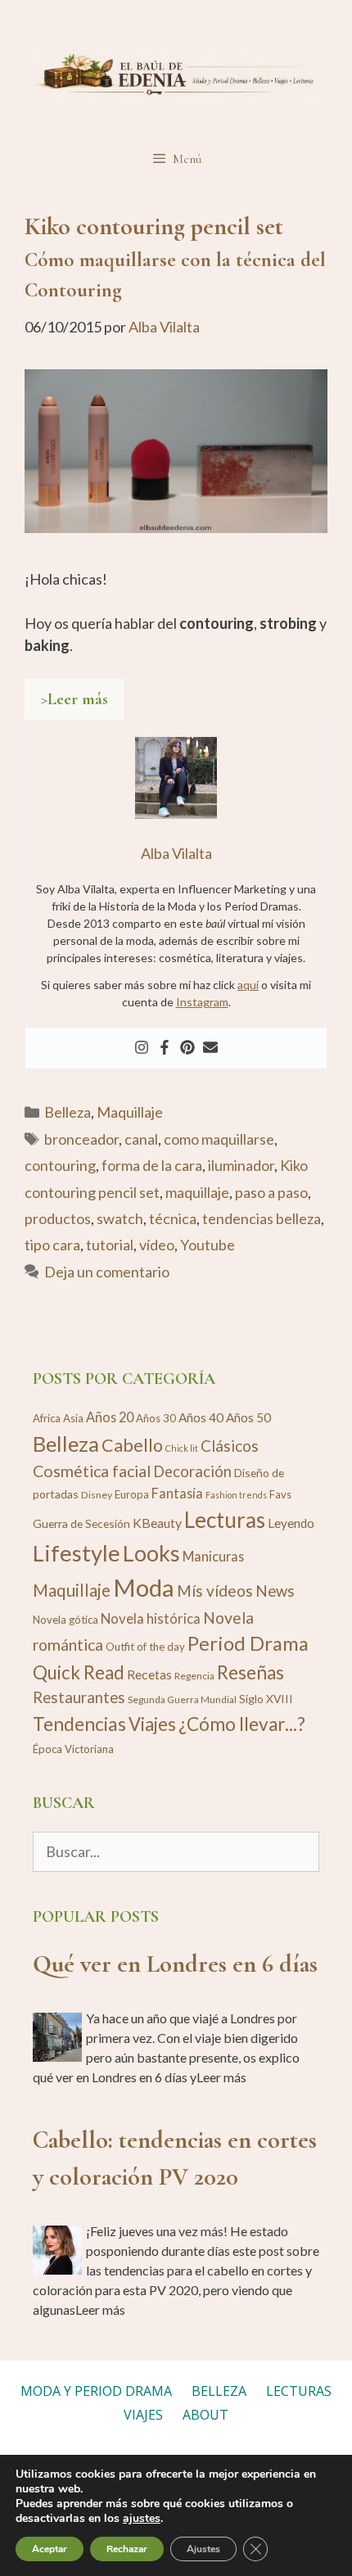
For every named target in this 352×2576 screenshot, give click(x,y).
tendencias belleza (262, 1218)
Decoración (192, 1471)
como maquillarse (219, 1139)
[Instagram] (142, 1048)
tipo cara (52, 1245)
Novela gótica (65, 1620)
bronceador (81, 1139)
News (275, 1591)
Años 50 (248, 1417)
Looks (151, 1553)
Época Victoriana (73, 1749)
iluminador (241, 1165)
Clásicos (230, 1446)
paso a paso (271, 1192)
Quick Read (79, 1672)
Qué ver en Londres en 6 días (175, 1964)
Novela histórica (151, 1618)
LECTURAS (299, 2391)
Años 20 (110, 1417)
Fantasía (177, 1493)
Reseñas (250, 1672)
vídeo (157, 1245)
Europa (132, 1494)
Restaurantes (79, 1697)
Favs (280, 1494)
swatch (120, 1218)
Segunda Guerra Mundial (182, 1699)
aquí (248, 985)
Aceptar (50, 2549)
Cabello (132, 1445)
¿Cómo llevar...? (242, 1724)
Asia (73, 1418)
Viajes (152, 1724)
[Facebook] (165, 1048)
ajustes (142, 2519)
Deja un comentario (107, 1272)
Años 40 (201, 1417)
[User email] (210, 1048)
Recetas (149, 1674)
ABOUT (205, 2415)
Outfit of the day (145, 1647)
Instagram (202, 1002)
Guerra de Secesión (81, 1523)
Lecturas (225, 1520)
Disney (97, 1495)
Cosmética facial (92, 1471)
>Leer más (74, 699)
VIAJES (143, 2415)
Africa (47, 1418)
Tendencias (79, 1724)
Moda (144, 1587)
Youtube (208, 1245)
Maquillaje (130, 1112)
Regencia (194, 1676)
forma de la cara (152, 1165)
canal (141, 1139)
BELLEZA (219, 2391)
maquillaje (197, 1192)
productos (58, 1218)
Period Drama (248, 1643)
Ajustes (203, 2549)
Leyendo (291, 1523)
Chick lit (182, 1448)
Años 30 (156, 1418)
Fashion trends (236, 1495)
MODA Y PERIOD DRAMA (96, 2391)
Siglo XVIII (266, 1699)
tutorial (110, 1245)
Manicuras (213, 1556)
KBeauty (157, 1523)
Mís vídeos (215, 1591)
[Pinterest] (187, 1048)
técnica (173, 1218)
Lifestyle (77, 1553)
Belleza (68, 1112)
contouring (60, 1165)
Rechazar (127, 2549)
